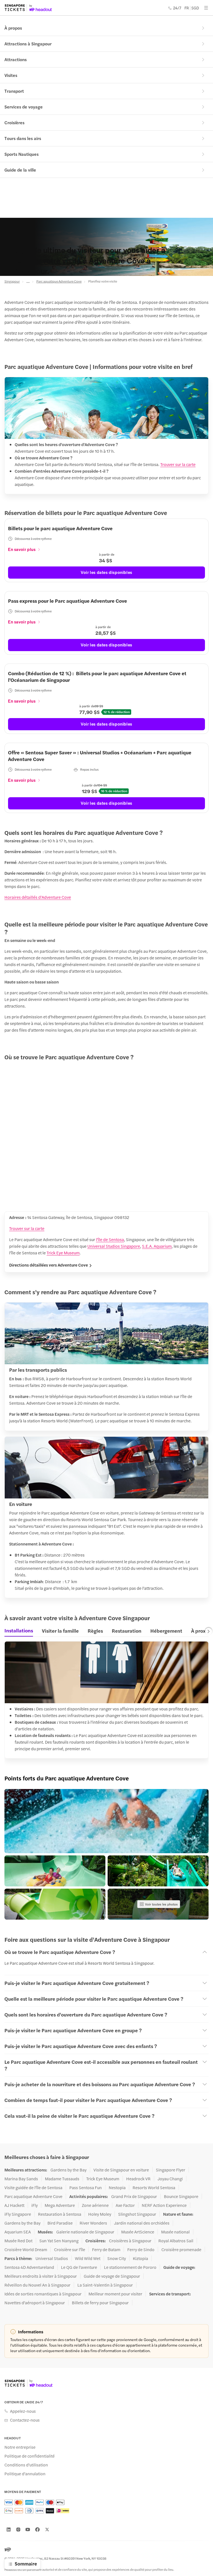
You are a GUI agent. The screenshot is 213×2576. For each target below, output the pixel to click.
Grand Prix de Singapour (134, 2196)
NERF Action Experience (164, 2205)
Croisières (14, 122)
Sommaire (26, 2564)
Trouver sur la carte (178, 464)
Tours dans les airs (23, 138)
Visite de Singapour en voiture (121, 2170)
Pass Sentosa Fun (86, 2187)
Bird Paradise (60, 2223)
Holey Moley (100, 2214)
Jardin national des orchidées (142, 2223)
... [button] (28, 281)
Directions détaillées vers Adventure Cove (49, 1265)
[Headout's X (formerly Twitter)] (47, 2530)
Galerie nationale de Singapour (85, 2232)
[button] (106, 1821)
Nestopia (117, 2187)
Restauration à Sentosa (60, 2214)
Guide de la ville (20, 170)
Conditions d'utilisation (26, 2465)
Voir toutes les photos (161, 1904)
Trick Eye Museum (63, 1253)
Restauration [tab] (127, 1631)
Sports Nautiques (21, 154)
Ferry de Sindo (141, 2249)
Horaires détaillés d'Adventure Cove (38, 897)
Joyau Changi (170, 2179)
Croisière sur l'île (70, 2249)
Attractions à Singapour (28, 44)
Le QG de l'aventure (79, 2267)
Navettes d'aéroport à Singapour (35, 2303)
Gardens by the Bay (69, 2170)
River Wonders (93, 2223)
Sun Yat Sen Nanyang (59, 2241)
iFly (35, 2205)
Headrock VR (138, 2179)
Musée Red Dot (18, 2241)
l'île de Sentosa (110, 1239)
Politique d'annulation (25, 2474)
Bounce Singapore (181, 2196)
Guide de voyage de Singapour (112, 2276)
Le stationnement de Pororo (130, 2267)
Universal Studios (52, 2258)
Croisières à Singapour (130, 2241)
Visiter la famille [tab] (60, 1631)
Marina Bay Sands (21, 2179)
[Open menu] (206, 8)
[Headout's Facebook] (37, 2530)
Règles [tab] (95, 1631)
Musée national (175, 2232)
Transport (14, 91)
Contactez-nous (25, 2420)
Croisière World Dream (26, 2249)
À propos (13, 28)
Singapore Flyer (171, 2170)
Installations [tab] (19, 1630)
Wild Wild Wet (88, 2258)
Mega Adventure (60, 2205)
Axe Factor (125, 2205)
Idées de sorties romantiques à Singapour (43, 2294)
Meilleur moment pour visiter (115, 2294)
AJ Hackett (14, 2205)
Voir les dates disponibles (106, 572)
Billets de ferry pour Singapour (100, 2303)
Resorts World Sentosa (154, 2187)
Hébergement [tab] (166, 1631)
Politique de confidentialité (30, 2456)
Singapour (12, 281)
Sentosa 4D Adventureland (29, 2267)
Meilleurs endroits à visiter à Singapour (41, 2276)
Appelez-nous (23, 2411)
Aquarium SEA (18, 2232)
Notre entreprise (20, 2447)
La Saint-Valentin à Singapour (105, 2285)
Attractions (16, 59)
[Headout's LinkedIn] (9, 2530)
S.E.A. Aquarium (157, 1246)
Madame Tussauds (62, 2179)
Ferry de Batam (106, 2249)
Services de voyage (24, 107)
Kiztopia (140, 2258)
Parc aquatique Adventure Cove (59, 281)
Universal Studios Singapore (114, 1246)
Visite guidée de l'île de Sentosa (33, 2187)
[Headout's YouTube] (28, 2530)
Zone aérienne (95, 2205)
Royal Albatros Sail (176, 2241)
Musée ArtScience (138, 2232)
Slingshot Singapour (137, 2214)
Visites (11, 75)
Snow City (117, 2258)
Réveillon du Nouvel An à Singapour (37, 2285)
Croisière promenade (181, 2249)
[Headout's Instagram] (18, 2530)
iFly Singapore (18, 2214)
